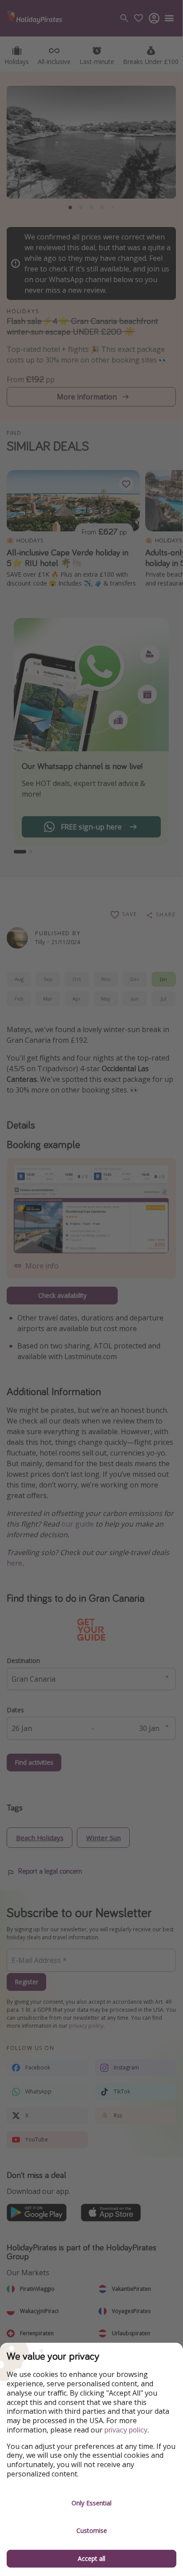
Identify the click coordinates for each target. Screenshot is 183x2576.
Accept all (91, 2558)
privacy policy (126, 2430)
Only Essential (91, 2503)
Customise (92, 2530)
